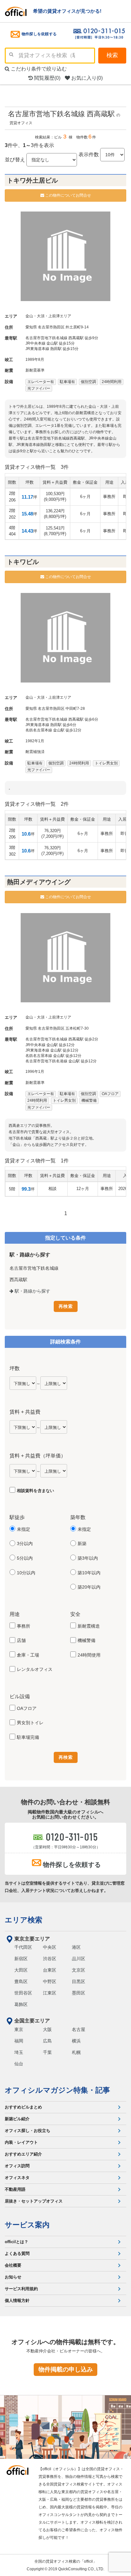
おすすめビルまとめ (23, 2107)
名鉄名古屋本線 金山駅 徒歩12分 (53, 730)
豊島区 (21, 1981)
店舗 (21, 1640)
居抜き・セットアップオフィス (34, 2201)
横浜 (76, 2041)
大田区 (21, 1970)
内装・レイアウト (21, 2142)
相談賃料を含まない (35, 1491)
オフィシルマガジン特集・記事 (57, 2090)
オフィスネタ (17, 2178)
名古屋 (79, 2029)
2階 (12, 497)
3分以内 (25, 1544)
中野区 (50, 1981)
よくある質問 (17, 2253)
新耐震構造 (89, 1626)
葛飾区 (21, 2004)
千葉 (47, 2052)
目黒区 (79, 1981)
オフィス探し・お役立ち (28, 2131)
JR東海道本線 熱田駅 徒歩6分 (51, 725)
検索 (112, 55)
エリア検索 (24, 1920)
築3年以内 (88, 1558)
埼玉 (19, 2052)
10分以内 (26, 1573)
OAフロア (27, 1708)
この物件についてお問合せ (68, 195)
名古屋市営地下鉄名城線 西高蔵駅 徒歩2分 (62, 1039)
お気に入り (86, 78)
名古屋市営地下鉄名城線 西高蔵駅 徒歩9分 (62, 338)
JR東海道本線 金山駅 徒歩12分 (52, 1050)
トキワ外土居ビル (32, 180)
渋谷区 (50, 1959)
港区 (76, 1947)
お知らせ (13, 2277)
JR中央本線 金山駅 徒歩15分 (50, 343)
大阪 (47, 2029)
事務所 (24, 1626)
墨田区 (79, 1993)
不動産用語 (15, 2189)
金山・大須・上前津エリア (48, 316)
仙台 (19, 2064)
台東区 (50, 1970)
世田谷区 (23, 1993)
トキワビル (23, 562)
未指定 (24, 1529)
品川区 (79, 1959)
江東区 (50, 1993)
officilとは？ (17, 2242)
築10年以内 (89, 1573)
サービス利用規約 (21, 2289)
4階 (12, 531)
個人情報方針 (17, 2300)
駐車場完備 (28, 1737)
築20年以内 (89, 1587)
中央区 (50, 1947)
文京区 (79, 1970)
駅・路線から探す (32, 1291)
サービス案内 (27, 2225)
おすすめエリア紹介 (23, 2154)
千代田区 (23, 1947)
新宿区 (21, 1959)
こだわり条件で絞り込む (38, 69)
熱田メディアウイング (39, 882)
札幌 (76, 2052)
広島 (47, 2041)
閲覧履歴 (47, 78)
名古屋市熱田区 (51, 327)
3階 (12, 851)
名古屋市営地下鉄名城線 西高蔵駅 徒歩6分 (62, 719)
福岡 (19, 2041)
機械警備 (86, 1640)
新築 (82, 1544)
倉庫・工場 (28, 1655)
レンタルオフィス (35, 1669)
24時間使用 (89, 1655)
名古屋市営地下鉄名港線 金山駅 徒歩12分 (61, 1061)
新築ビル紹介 (17, 2119)
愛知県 (31, 327)
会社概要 (13, 2265)
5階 (12, 1189)
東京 (19, 2029)
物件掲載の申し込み (66, 2369)
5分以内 (25, 1558)
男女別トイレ (30, 1723)
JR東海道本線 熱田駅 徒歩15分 (52, 349)
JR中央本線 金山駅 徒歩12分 (50, 1045)
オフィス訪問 (17, 2166)
